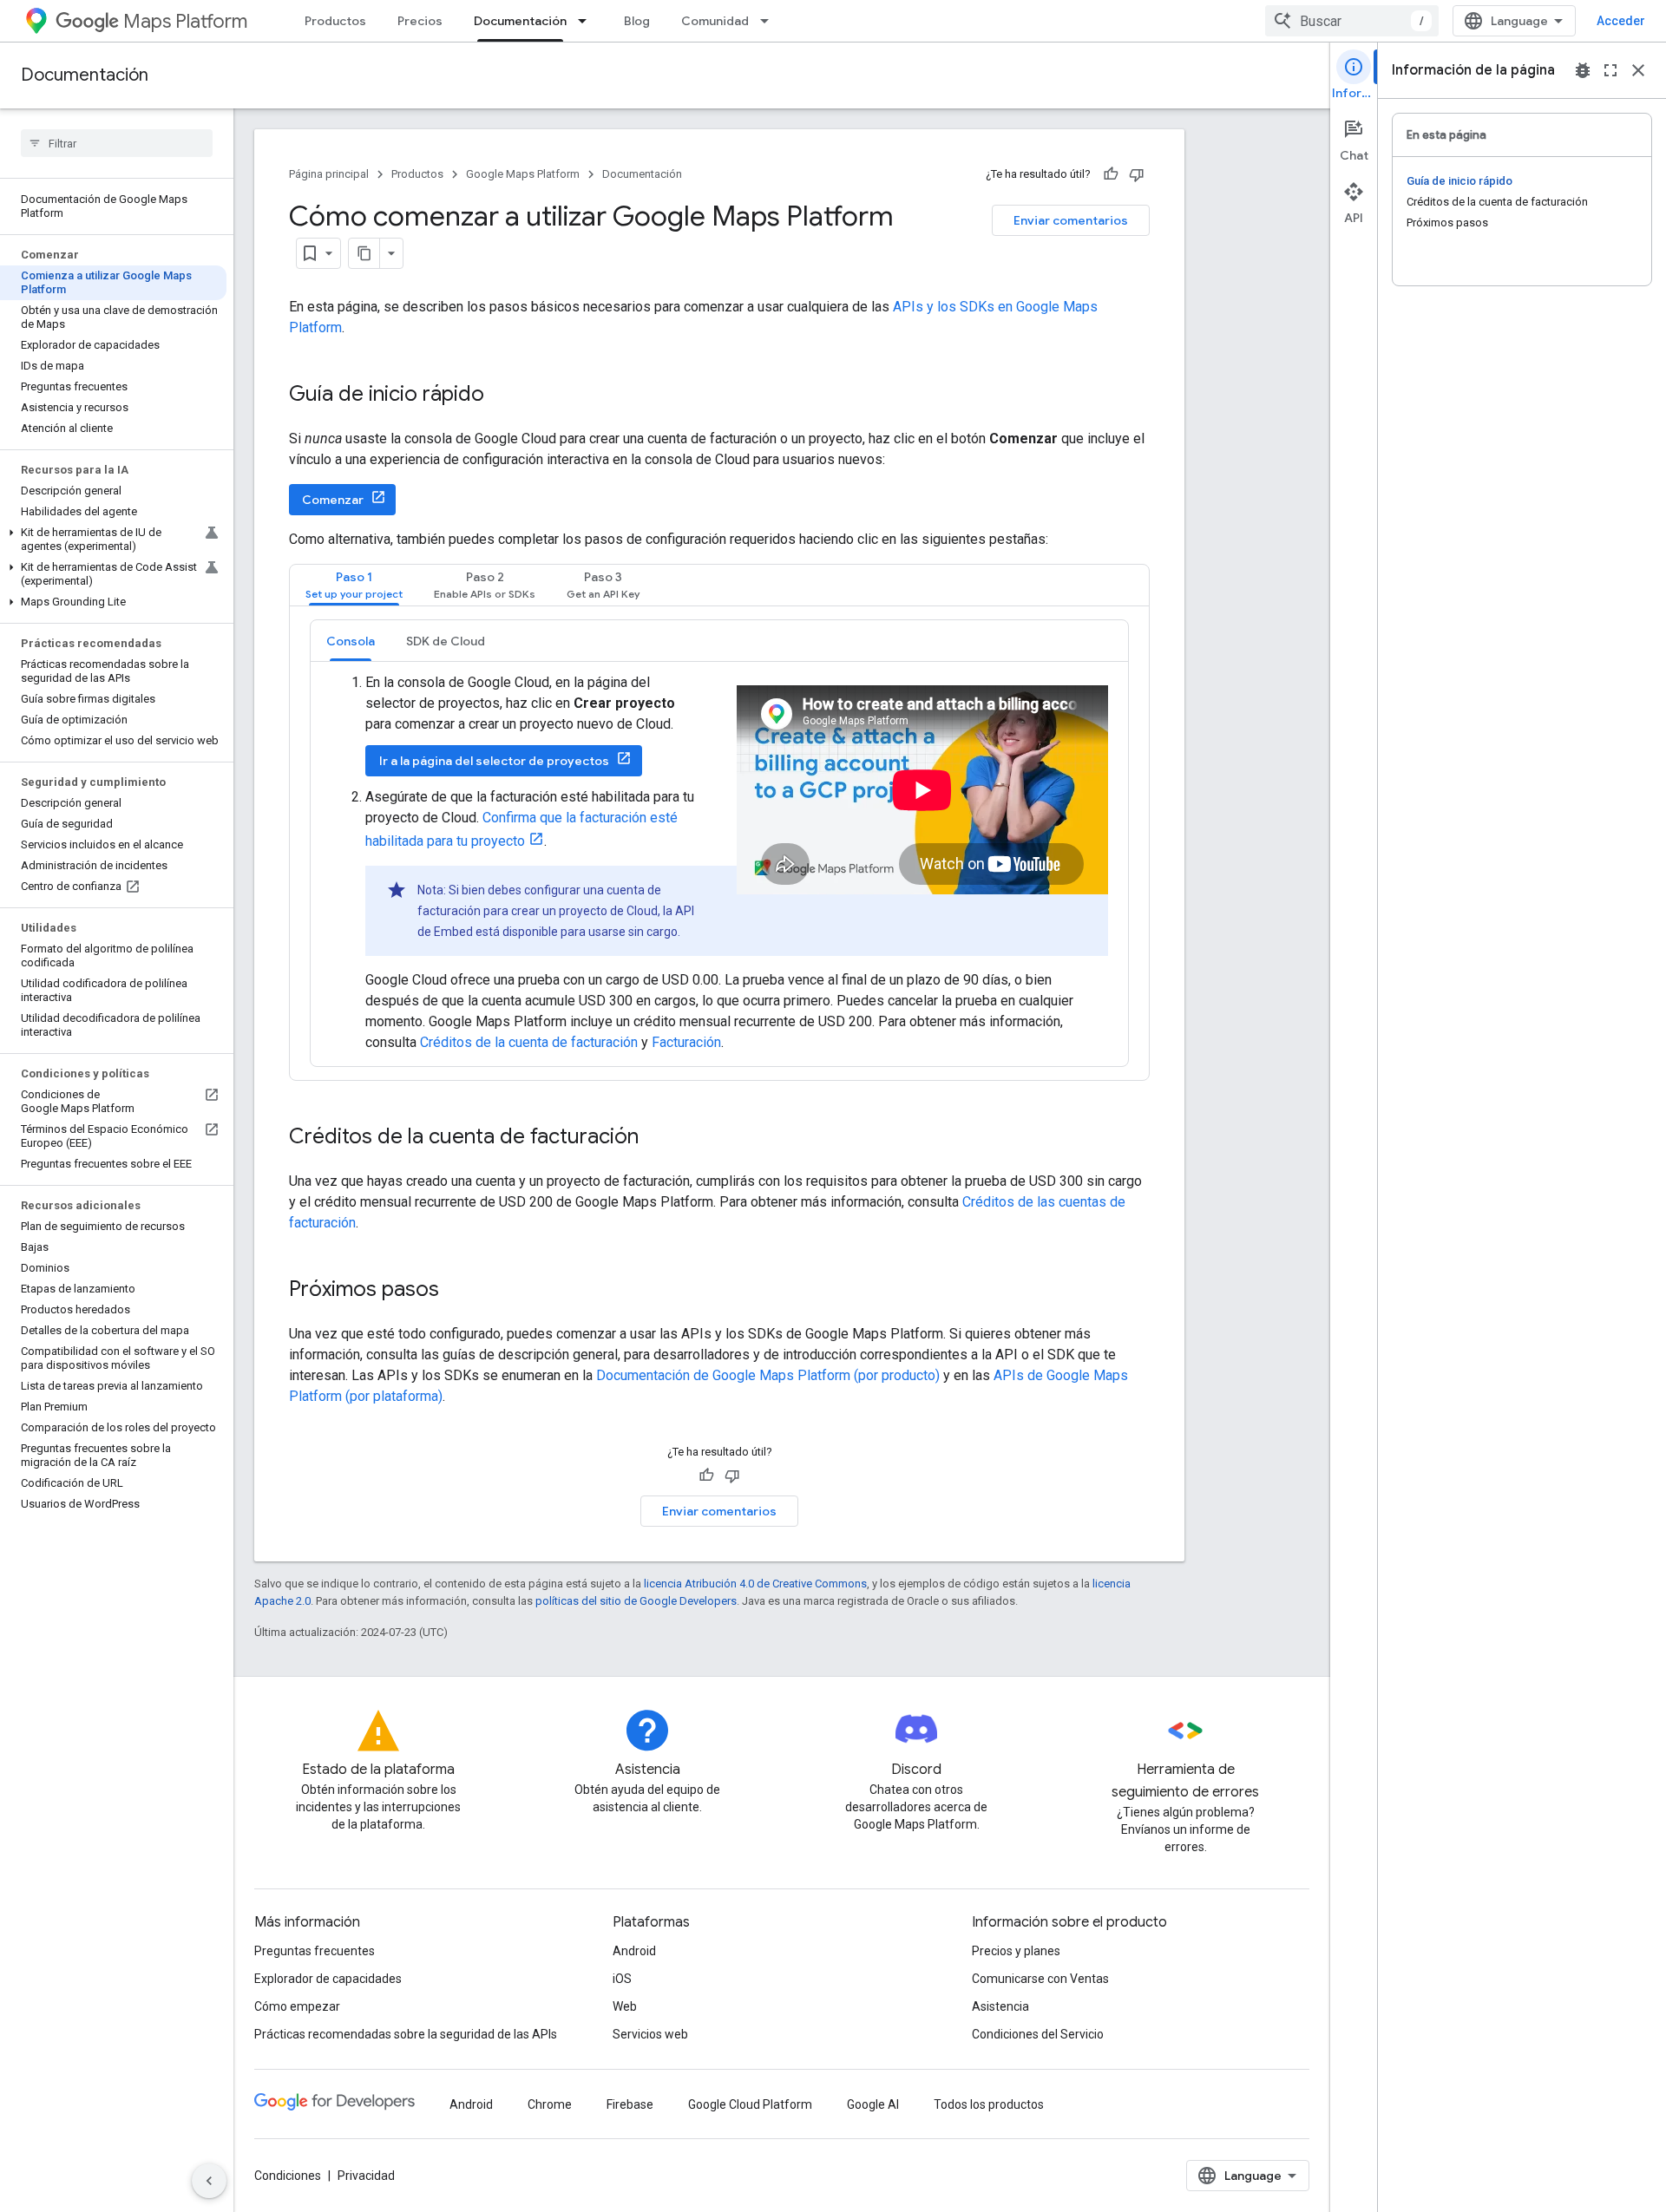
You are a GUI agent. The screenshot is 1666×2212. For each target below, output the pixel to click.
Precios (420, 21)
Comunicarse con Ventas (1040, 1979)
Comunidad (715, 21)
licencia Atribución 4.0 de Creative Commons (755, 1584)
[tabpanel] (719, 843)
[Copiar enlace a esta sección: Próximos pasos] (456, 1291)
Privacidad (366, 2176)
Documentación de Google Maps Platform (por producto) (768, 1375)
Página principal (329, 174)
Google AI (873, 2104)
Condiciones (288, 2176)
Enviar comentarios (1071, 220)
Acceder (1621, 21)
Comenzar (333, 500)
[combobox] (1352, 21)
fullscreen (1610, 70)
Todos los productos (989, 2104)
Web (625, 2006)
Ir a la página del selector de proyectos (494, 761)
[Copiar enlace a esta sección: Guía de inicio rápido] (502, 396)
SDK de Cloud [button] (446, 641)
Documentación (520, 21)
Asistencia (1000, 2006)
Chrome (550, 2104)
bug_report (1583, 70)
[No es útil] (1137, 174)
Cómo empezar (297, 2006)
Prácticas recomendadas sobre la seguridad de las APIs (406, 2034)
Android (634, 1951)
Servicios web (650, 2034)
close (1638, 70)
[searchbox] (117, 143)
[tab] (354, 585)
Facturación (686, 1042)
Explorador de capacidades (328, 1979)
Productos (335, 21)
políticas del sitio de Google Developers (636, 1601)
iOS (622, 1979)
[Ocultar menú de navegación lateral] (209, 2181)
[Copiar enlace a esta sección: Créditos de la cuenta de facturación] (656, 1138)
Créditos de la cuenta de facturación (529, 1042)
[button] (113, 540)
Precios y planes (1016, 1951)
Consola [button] (351, 641)
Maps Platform (185, 21)
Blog (637, 21)
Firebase (630, 2104)
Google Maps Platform (523, 174)
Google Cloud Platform (750, 2104)
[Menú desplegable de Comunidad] (770, 21)
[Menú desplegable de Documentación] (587, 21)
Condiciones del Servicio (1038, 2034)
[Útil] (1111, 174)
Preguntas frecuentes (315, 1951)
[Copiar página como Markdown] (364, 253)
